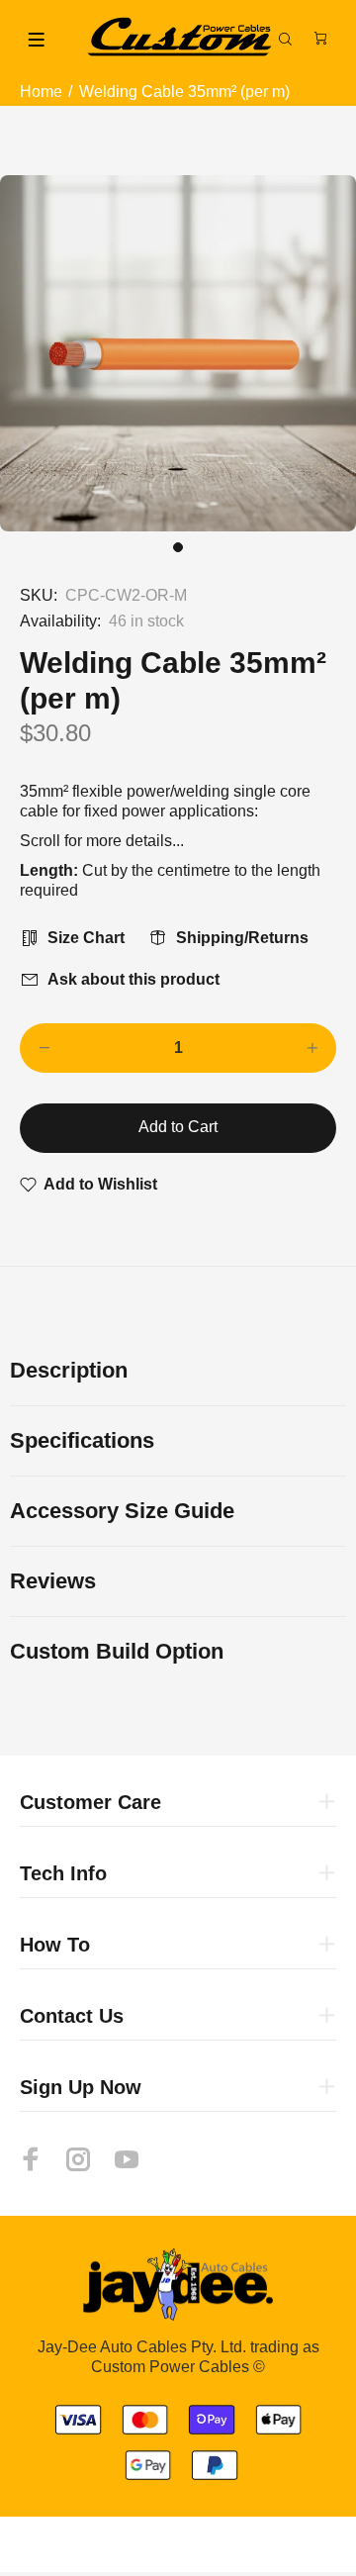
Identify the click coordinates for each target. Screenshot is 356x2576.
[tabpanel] (178, 353)
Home (41, 92)
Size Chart (86, 938)
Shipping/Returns (242, 938)
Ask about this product (133, 979)
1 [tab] (178, 547)
